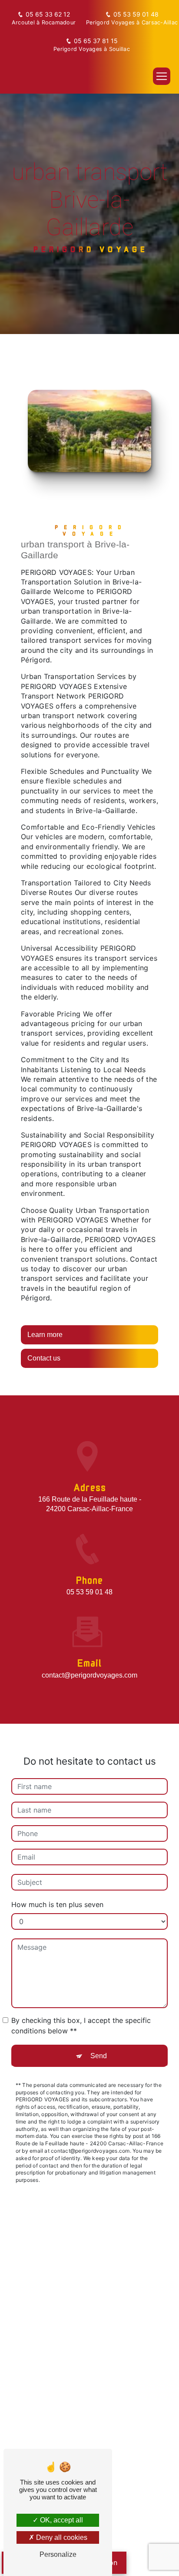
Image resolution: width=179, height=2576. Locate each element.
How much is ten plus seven (57, 1904)
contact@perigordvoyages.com (89, 1675)
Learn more (45, 1335)
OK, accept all (61, 2520)
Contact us (44, 1358)
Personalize (58, 2554)
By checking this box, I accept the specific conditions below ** (81, 2026)
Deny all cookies (61, 2537)
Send (99, 2056)
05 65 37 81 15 (96, 41)
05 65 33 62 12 (48, 14)
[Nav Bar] (162, 76)
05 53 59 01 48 (136, 14)
